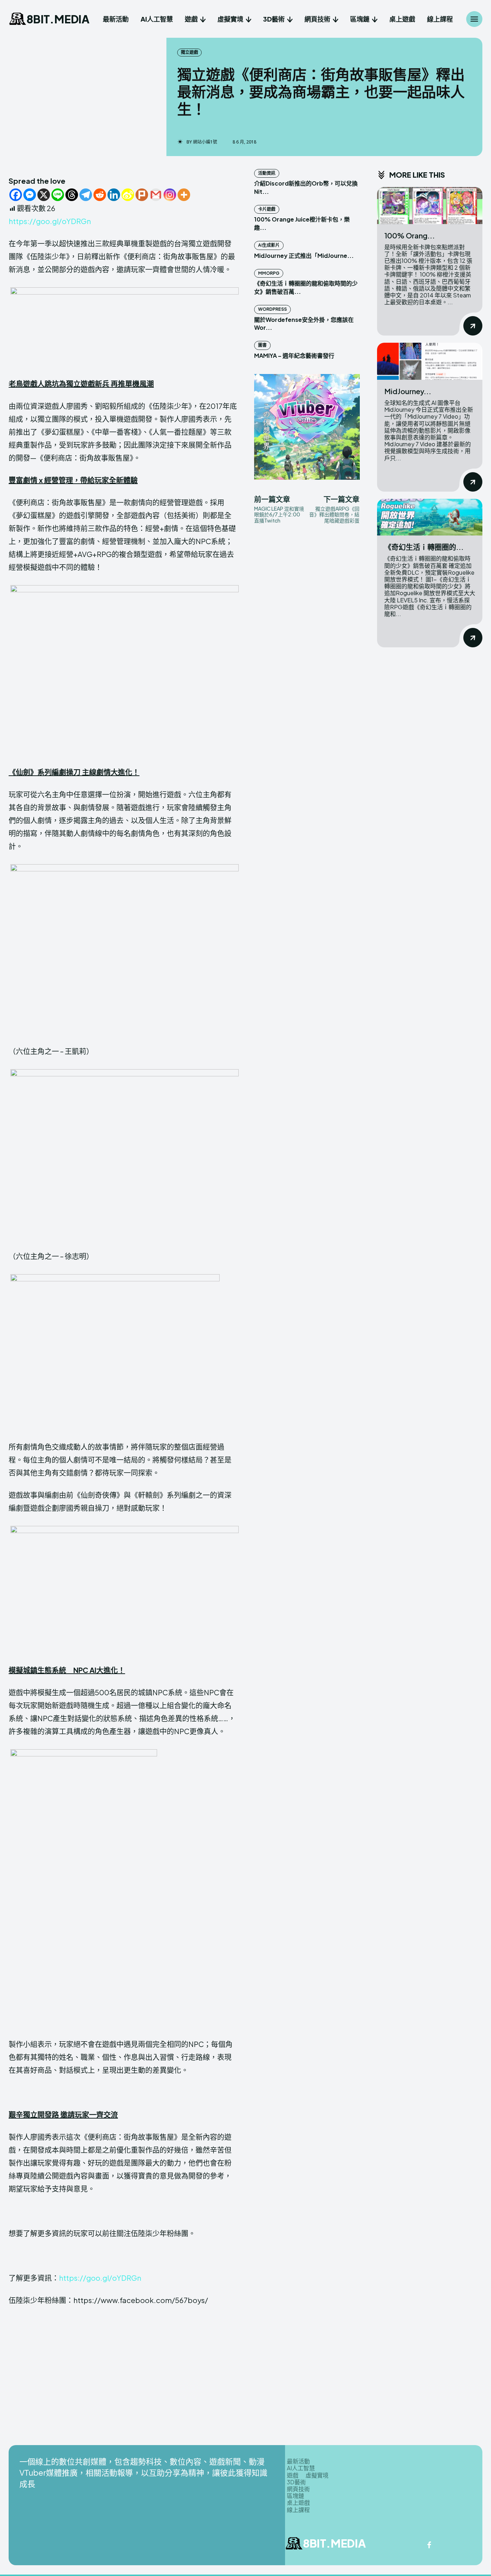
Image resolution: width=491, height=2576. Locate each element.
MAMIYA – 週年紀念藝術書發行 (294, 355)
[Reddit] (100, 195)
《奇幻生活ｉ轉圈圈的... (424, 547)
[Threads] (72, 195)
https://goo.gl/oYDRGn (50, 221)
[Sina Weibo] (128, 195)
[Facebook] (16, 195)
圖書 (262, 345)
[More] (184, 195)
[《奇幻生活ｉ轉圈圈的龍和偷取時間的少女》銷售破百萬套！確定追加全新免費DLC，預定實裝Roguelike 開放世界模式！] (430, 517)
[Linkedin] (114, 195)
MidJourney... (408, 391)
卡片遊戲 (267, 209)
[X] (44, 195)
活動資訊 (267, 173)
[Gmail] (156, 195)
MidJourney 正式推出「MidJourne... (304, 256)
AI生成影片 (269, 245)
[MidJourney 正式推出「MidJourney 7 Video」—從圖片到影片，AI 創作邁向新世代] (430, 361)
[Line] (58, 195)
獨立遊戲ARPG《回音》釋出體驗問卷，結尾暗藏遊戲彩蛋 (334, 515)
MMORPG (269, 273)
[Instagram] (170, 195)
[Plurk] (142, 195)
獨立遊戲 (189, 52)
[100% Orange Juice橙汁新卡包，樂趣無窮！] (430, 206)
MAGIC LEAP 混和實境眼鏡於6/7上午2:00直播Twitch (279, 515)
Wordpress (272, 309)
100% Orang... (410, 235)
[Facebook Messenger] (30, 195)
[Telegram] (86, 195)
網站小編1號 (205, 142)
